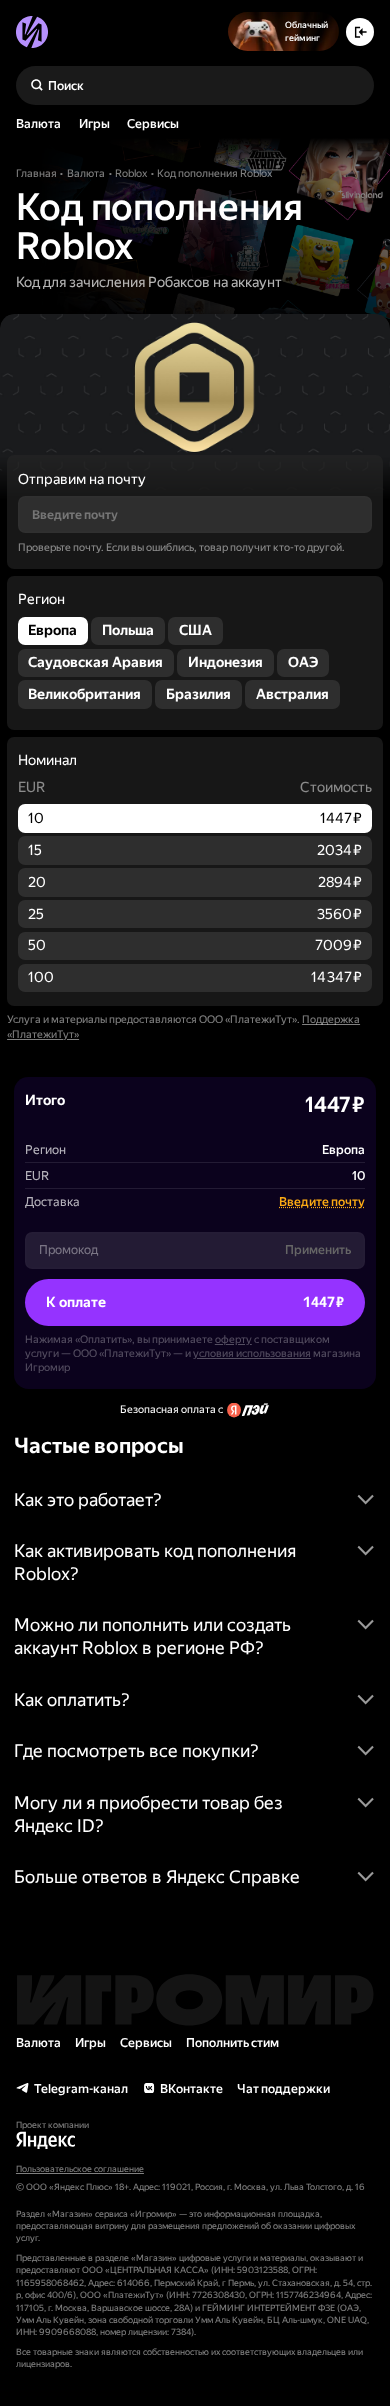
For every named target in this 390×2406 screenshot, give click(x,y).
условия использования (252, 1353)
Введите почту (322, 1201)
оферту (233, 1339)
